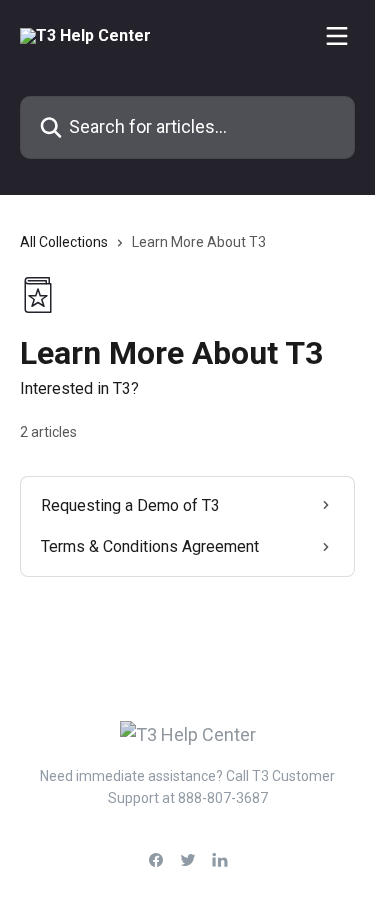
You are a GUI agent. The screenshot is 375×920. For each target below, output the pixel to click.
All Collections (64, 242)
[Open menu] (337, 36)
